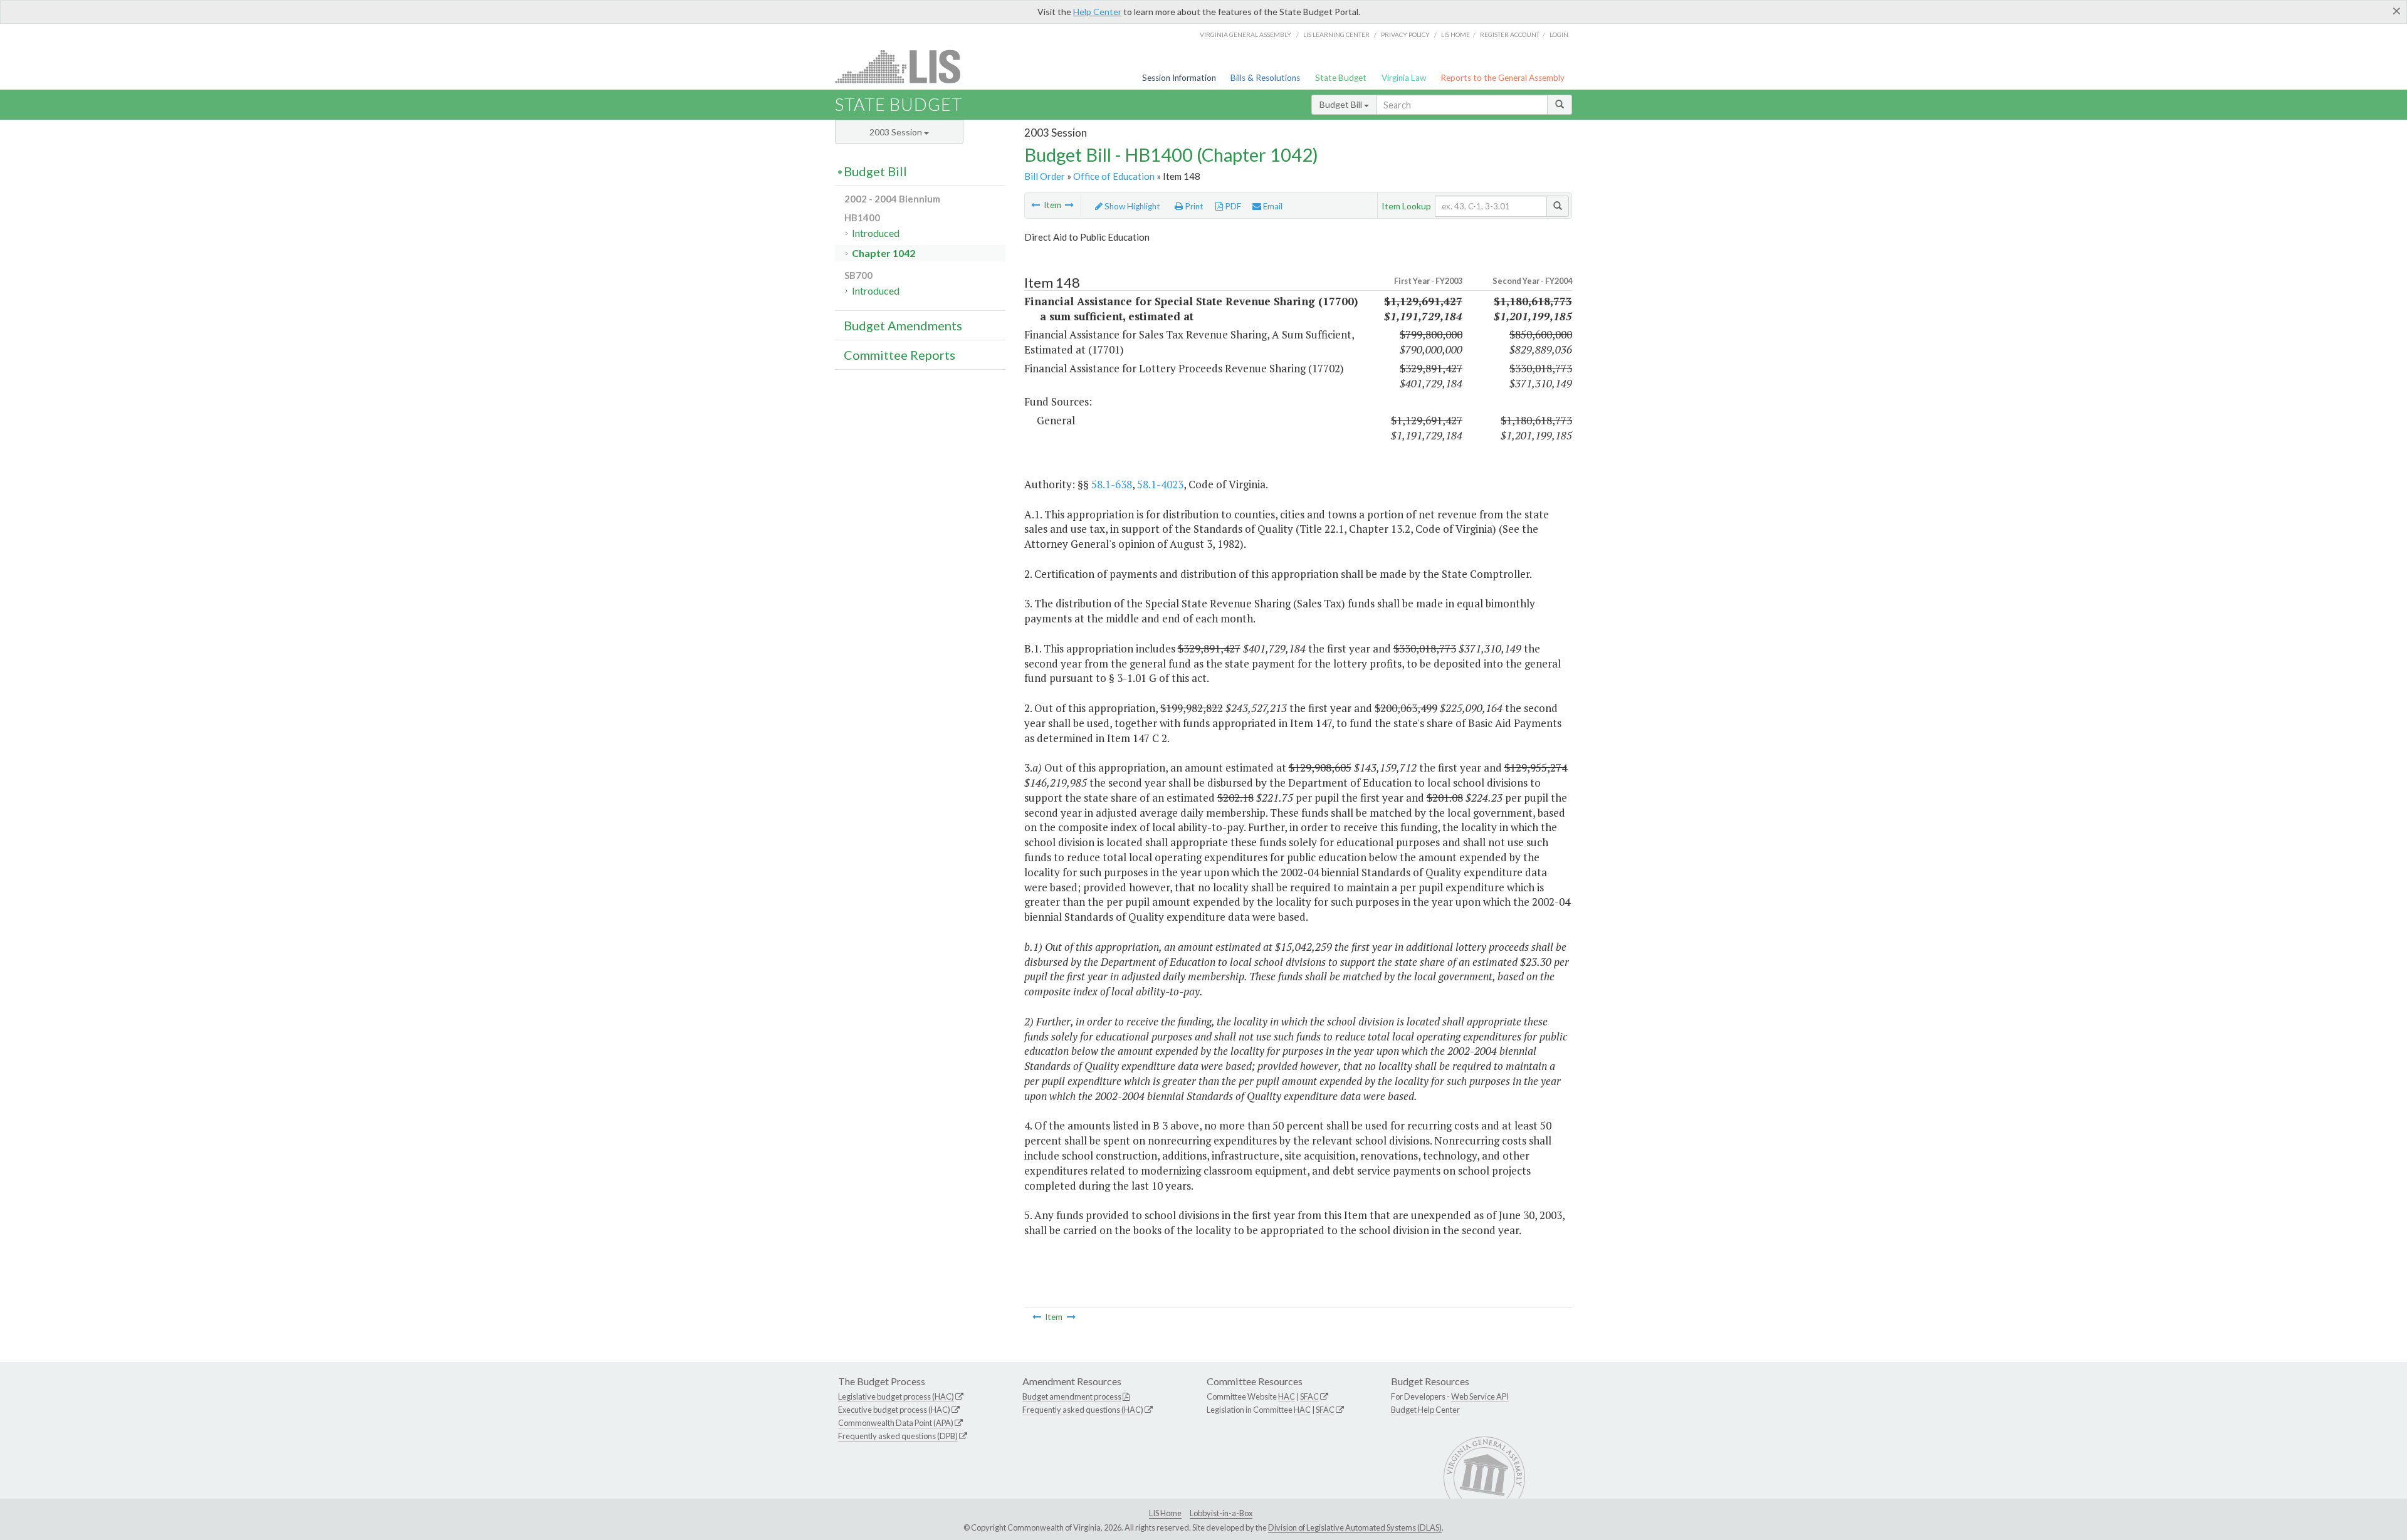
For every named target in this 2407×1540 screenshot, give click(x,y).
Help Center (1097, 12)
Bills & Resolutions (1265, 78)
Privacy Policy (1405, 34)
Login (1559, 34)
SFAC (1309, 1396)
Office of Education (1114, 176)
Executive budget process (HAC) (894, 1410)
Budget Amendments (903, 325)
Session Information (1179, 78)
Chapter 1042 (884, 253)
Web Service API (1480, 1396)
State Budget (1341, 78)
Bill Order (1045, 176)
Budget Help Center (1425, 1410)
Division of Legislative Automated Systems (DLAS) (1355, 1527)
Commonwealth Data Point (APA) (896, 1423)
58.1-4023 (1160, 484)
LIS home (1455, 34)
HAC (1287, 1396)
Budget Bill (1342, 104)
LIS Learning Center (1336, 34)
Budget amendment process (1072, 1396)
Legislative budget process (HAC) (896, 1396)
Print (1193, 206)
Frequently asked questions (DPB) (898, 1436)
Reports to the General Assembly (1502, 78)
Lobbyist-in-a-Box (1221, 1513)
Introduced (876, 233)
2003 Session (897, 132)
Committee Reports (899, 355)
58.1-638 (1112, 484)
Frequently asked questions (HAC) (1083, 1410)
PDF (1232, 206)
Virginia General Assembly (1245, 34)
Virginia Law (1404, 78)
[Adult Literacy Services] (1069, 205)
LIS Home (1165, 1513)
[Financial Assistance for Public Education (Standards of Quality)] (1036, 205)
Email (1272, 206)
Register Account (1510, 34)
